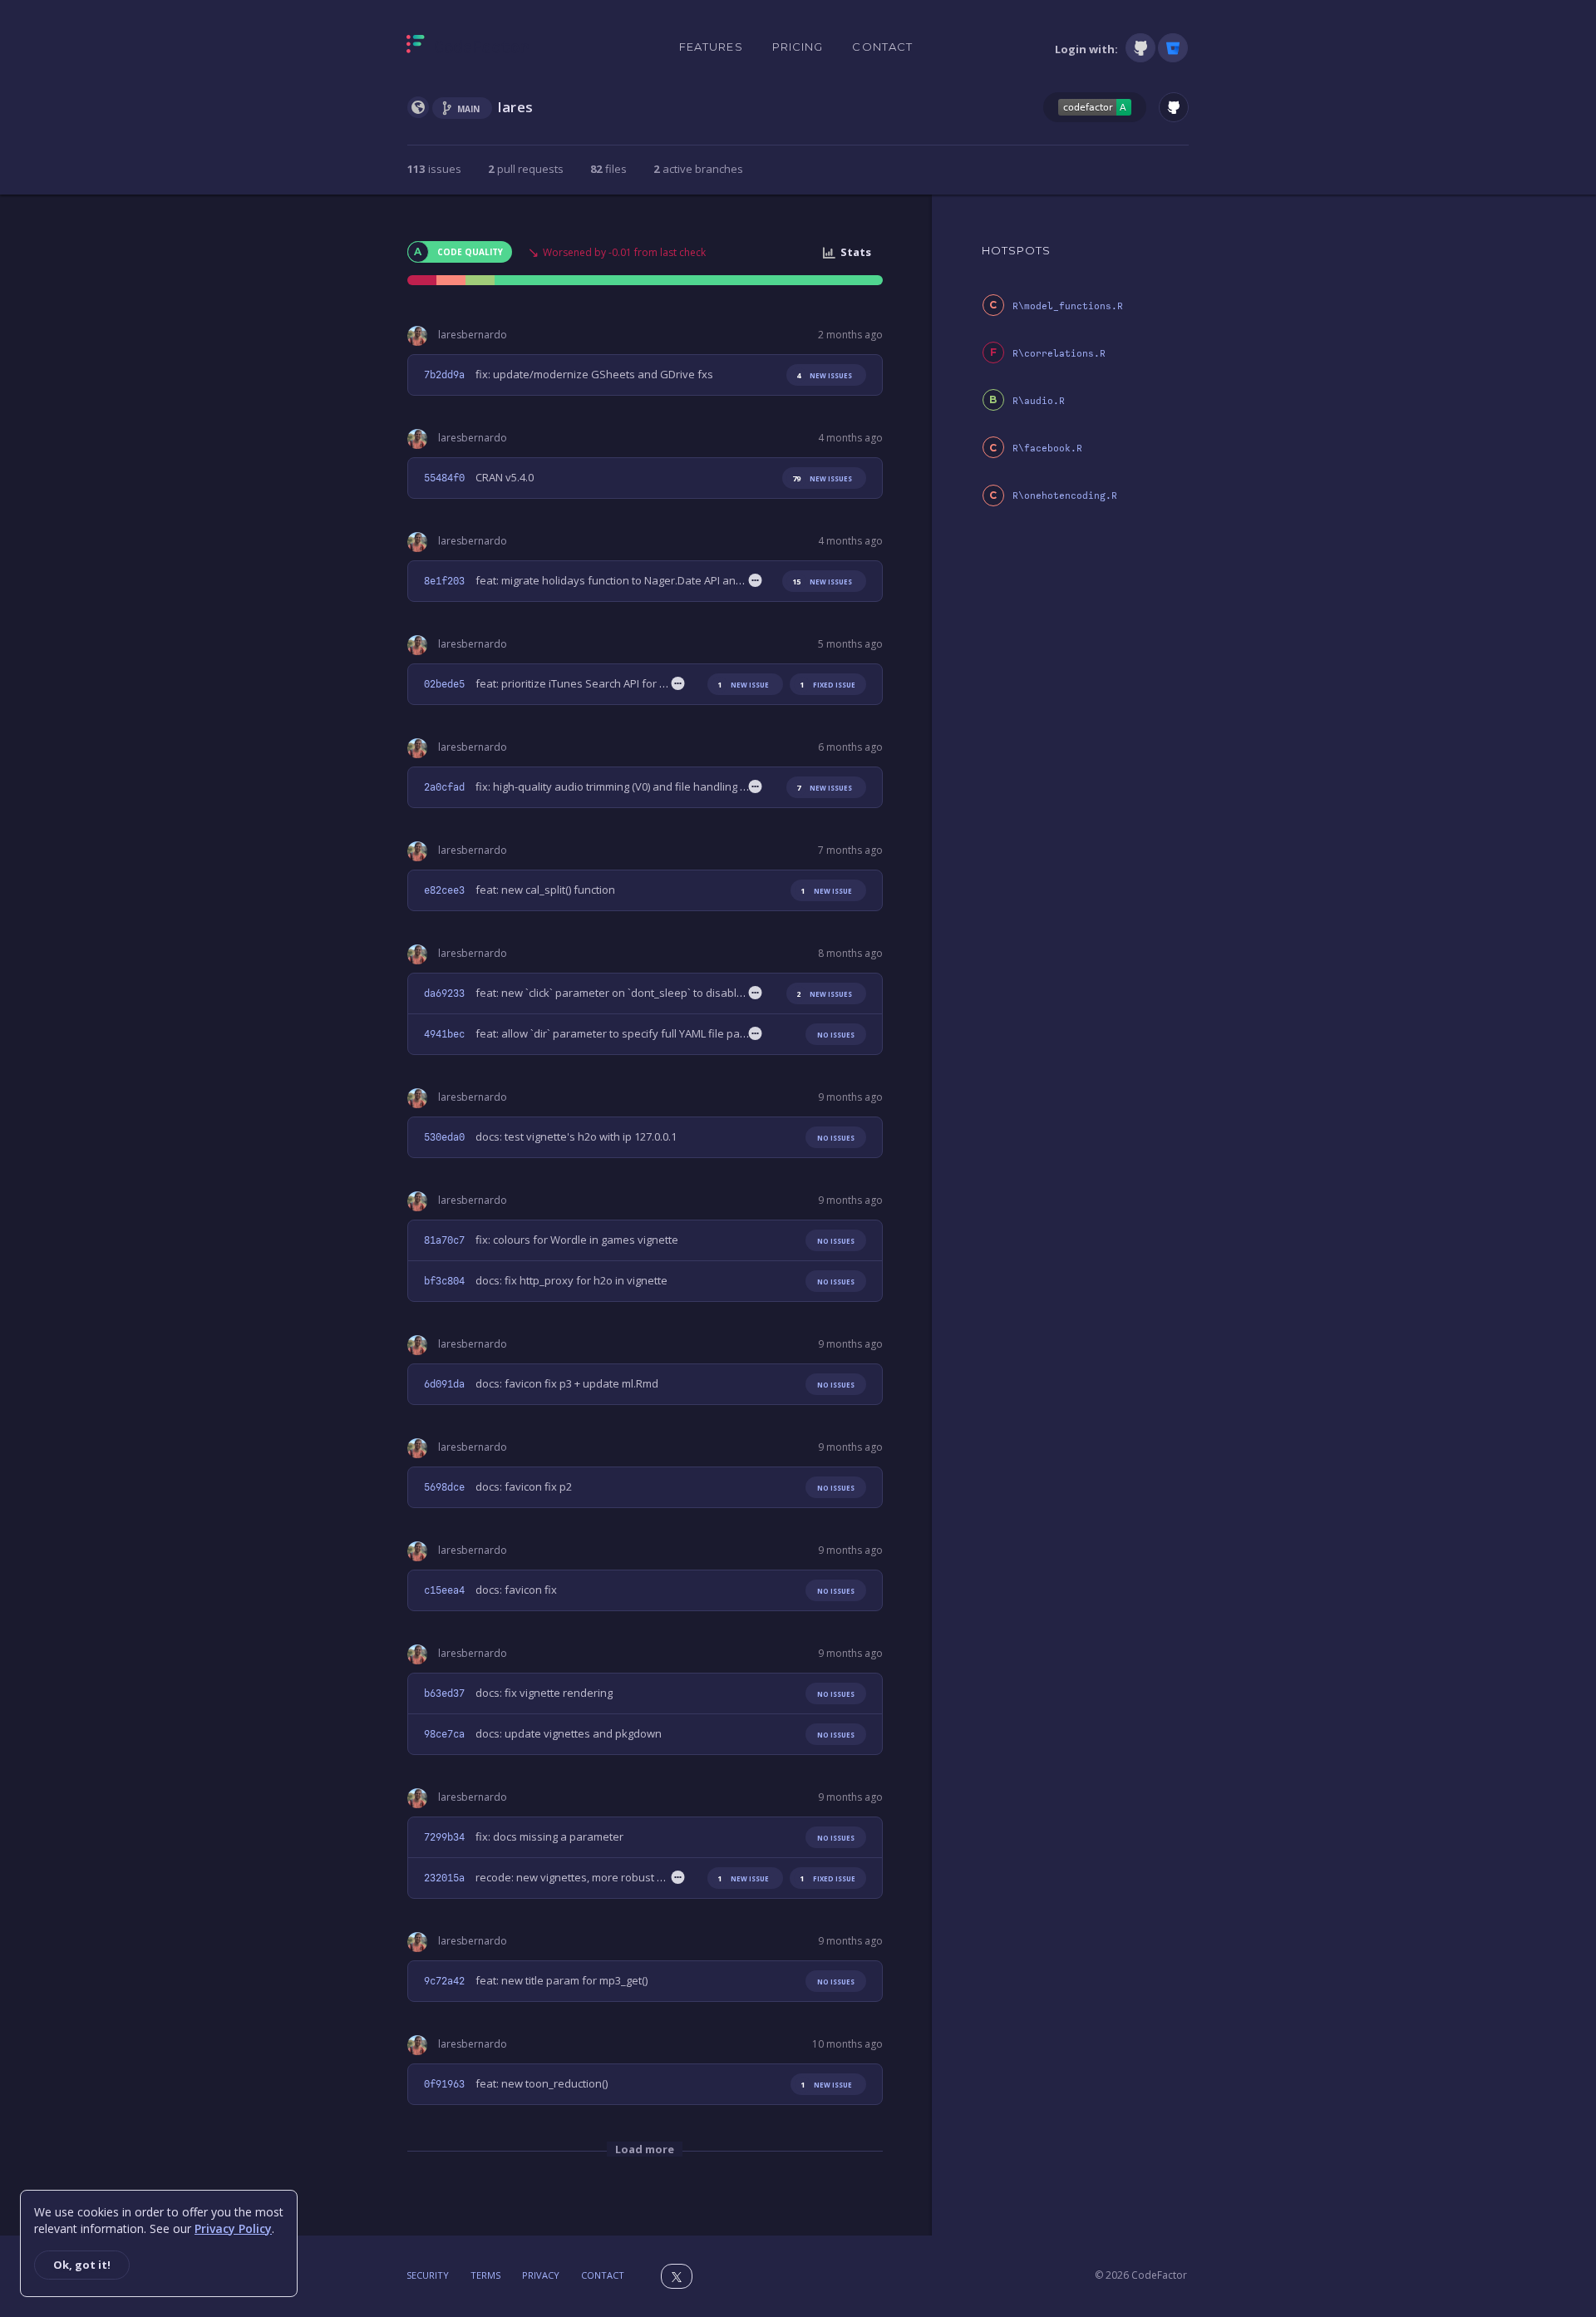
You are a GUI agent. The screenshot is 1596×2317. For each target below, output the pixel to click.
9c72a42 (444, 1981)
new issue (743, 685)
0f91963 (444, 2084)
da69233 (444, 993)
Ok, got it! (82, 2265)
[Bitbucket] (1173, 48)
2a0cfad (444, 787)
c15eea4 (444, 1590)
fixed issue (828, 685)
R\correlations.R (1059, 354)
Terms (485, 2275)
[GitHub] (1140, 48)
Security (428, 2275)
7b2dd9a (444, 375)
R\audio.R (1039, 401)
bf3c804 (444, 1281)
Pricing (798, 47)
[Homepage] (468, 47)
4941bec (444, 1034)
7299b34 (444, 1837)
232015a (444, 1878)
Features (711, 47)
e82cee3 (444, 890)
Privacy (541, 2275)
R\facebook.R (1047, 449)
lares (516, 107)
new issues (824, 375)
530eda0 (444, 1137)
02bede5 (444, 684)
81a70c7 (444, 1240)
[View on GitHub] (1174, 107)
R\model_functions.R (1068, 306)
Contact (882, 47)
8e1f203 (444, 581)
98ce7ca (444, 1734)
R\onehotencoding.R (1065, 496)
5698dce (444, 1487)
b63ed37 (444, 1693)
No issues (836, 1035)
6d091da (444, 1384)
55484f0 (444, 478)
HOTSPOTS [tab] (1017, 250)
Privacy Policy (233, 2228)
